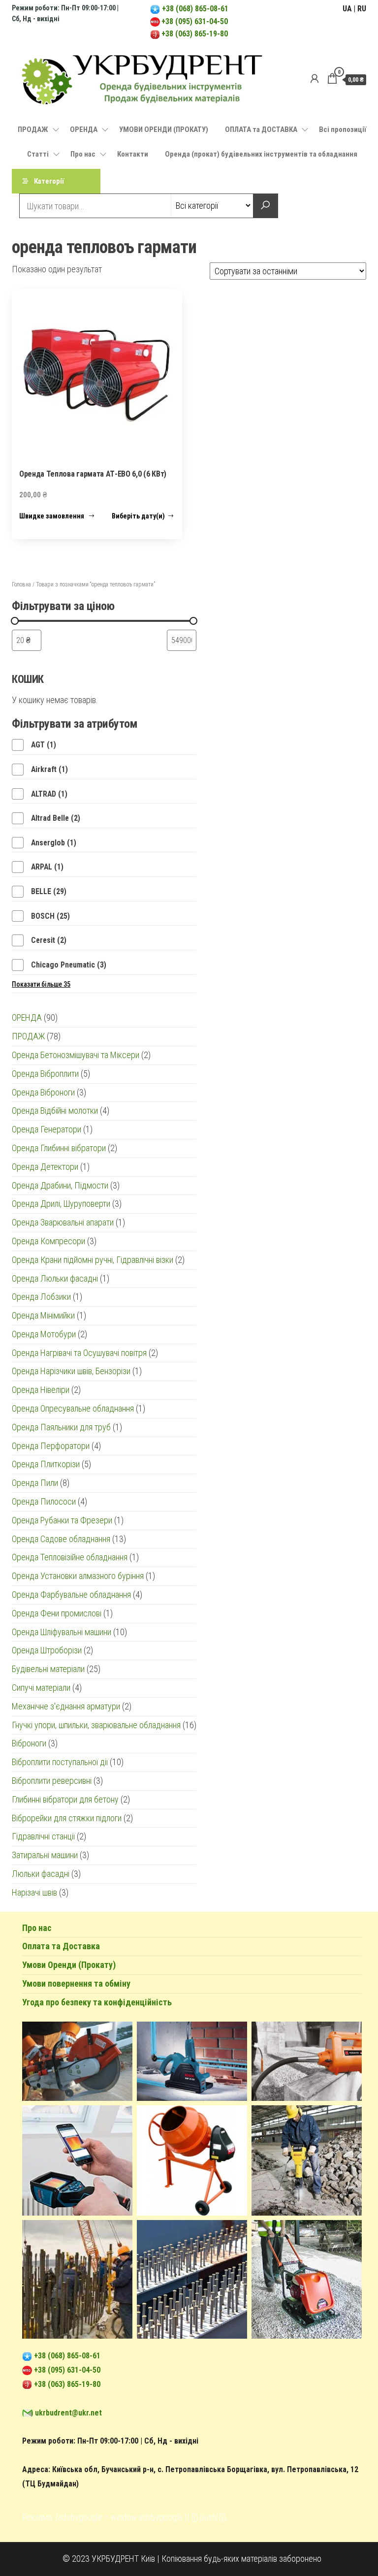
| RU (360, 9)
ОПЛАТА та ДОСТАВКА (261, 129)
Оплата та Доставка (61, 1946)
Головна (21, 584)
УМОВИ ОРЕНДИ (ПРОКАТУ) (164, 129)
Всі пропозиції (343, 129)
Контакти (133, 154)
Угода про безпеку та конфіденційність (97, 2002)
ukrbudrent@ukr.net (68, 2413)
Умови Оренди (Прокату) (69, 1965)
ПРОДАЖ (33, 129)
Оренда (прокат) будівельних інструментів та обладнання (261, 154)
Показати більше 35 (41, 984)
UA (347, 9)
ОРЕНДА (84, 129)
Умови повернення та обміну (76, 1983)
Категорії (49, 181)
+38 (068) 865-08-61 (194, 9)
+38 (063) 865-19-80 (195, 34)
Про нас (83, 154)
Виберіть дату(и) (138, 516)
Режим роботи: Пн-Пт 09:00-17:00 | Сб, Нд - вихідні (110, 2441)
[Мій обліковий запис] (315, 79)
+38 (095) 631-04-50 (195, 21)
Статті (38, 154)
